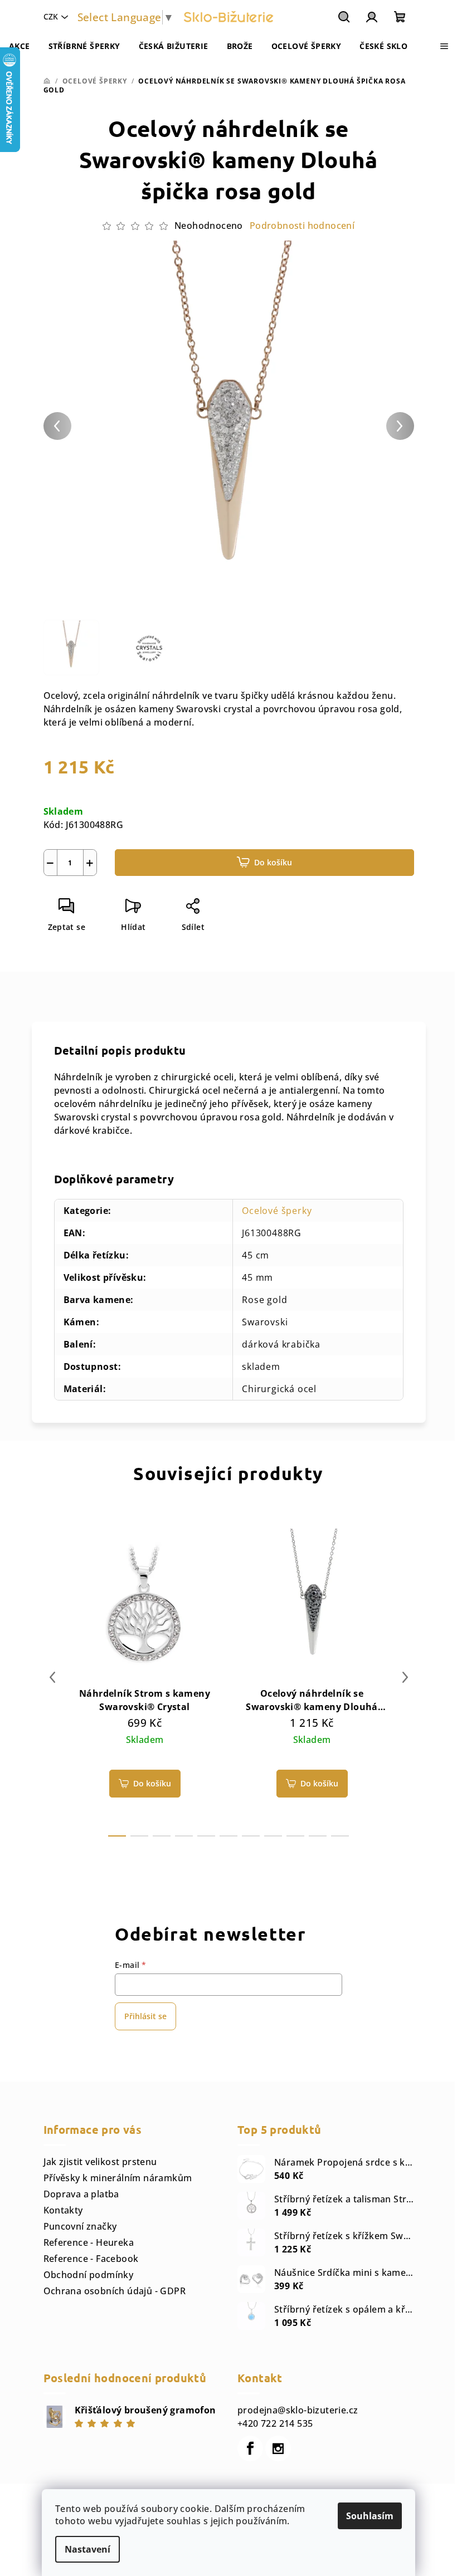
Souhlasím (370, 2516)
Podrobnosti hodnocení (302, 226)
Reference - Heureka (89, 2242)
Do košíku (273, 862)
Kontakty (63, 2210)
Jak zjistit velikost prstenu (100, 2162)
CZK (51, 16)
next (405, 1677)
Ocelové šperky (277, 1211)
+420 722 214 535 (275, 2423)
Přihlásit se (145, 2016)
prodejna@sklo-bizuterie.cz (298, 2410)
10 (340, 1836)
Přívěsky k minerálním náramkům (118, 2178)
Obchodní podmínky (89, 2275)
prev (52, 1677)
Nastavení (87, 2549)
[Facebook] (250, 2448)
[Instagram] (278, 2448)
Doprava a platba (81, 2194)
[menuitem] (20, 46)
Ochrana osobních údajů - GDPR (115, 2291)
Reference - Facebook (91, 2259)
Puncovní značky (80, 2226)
